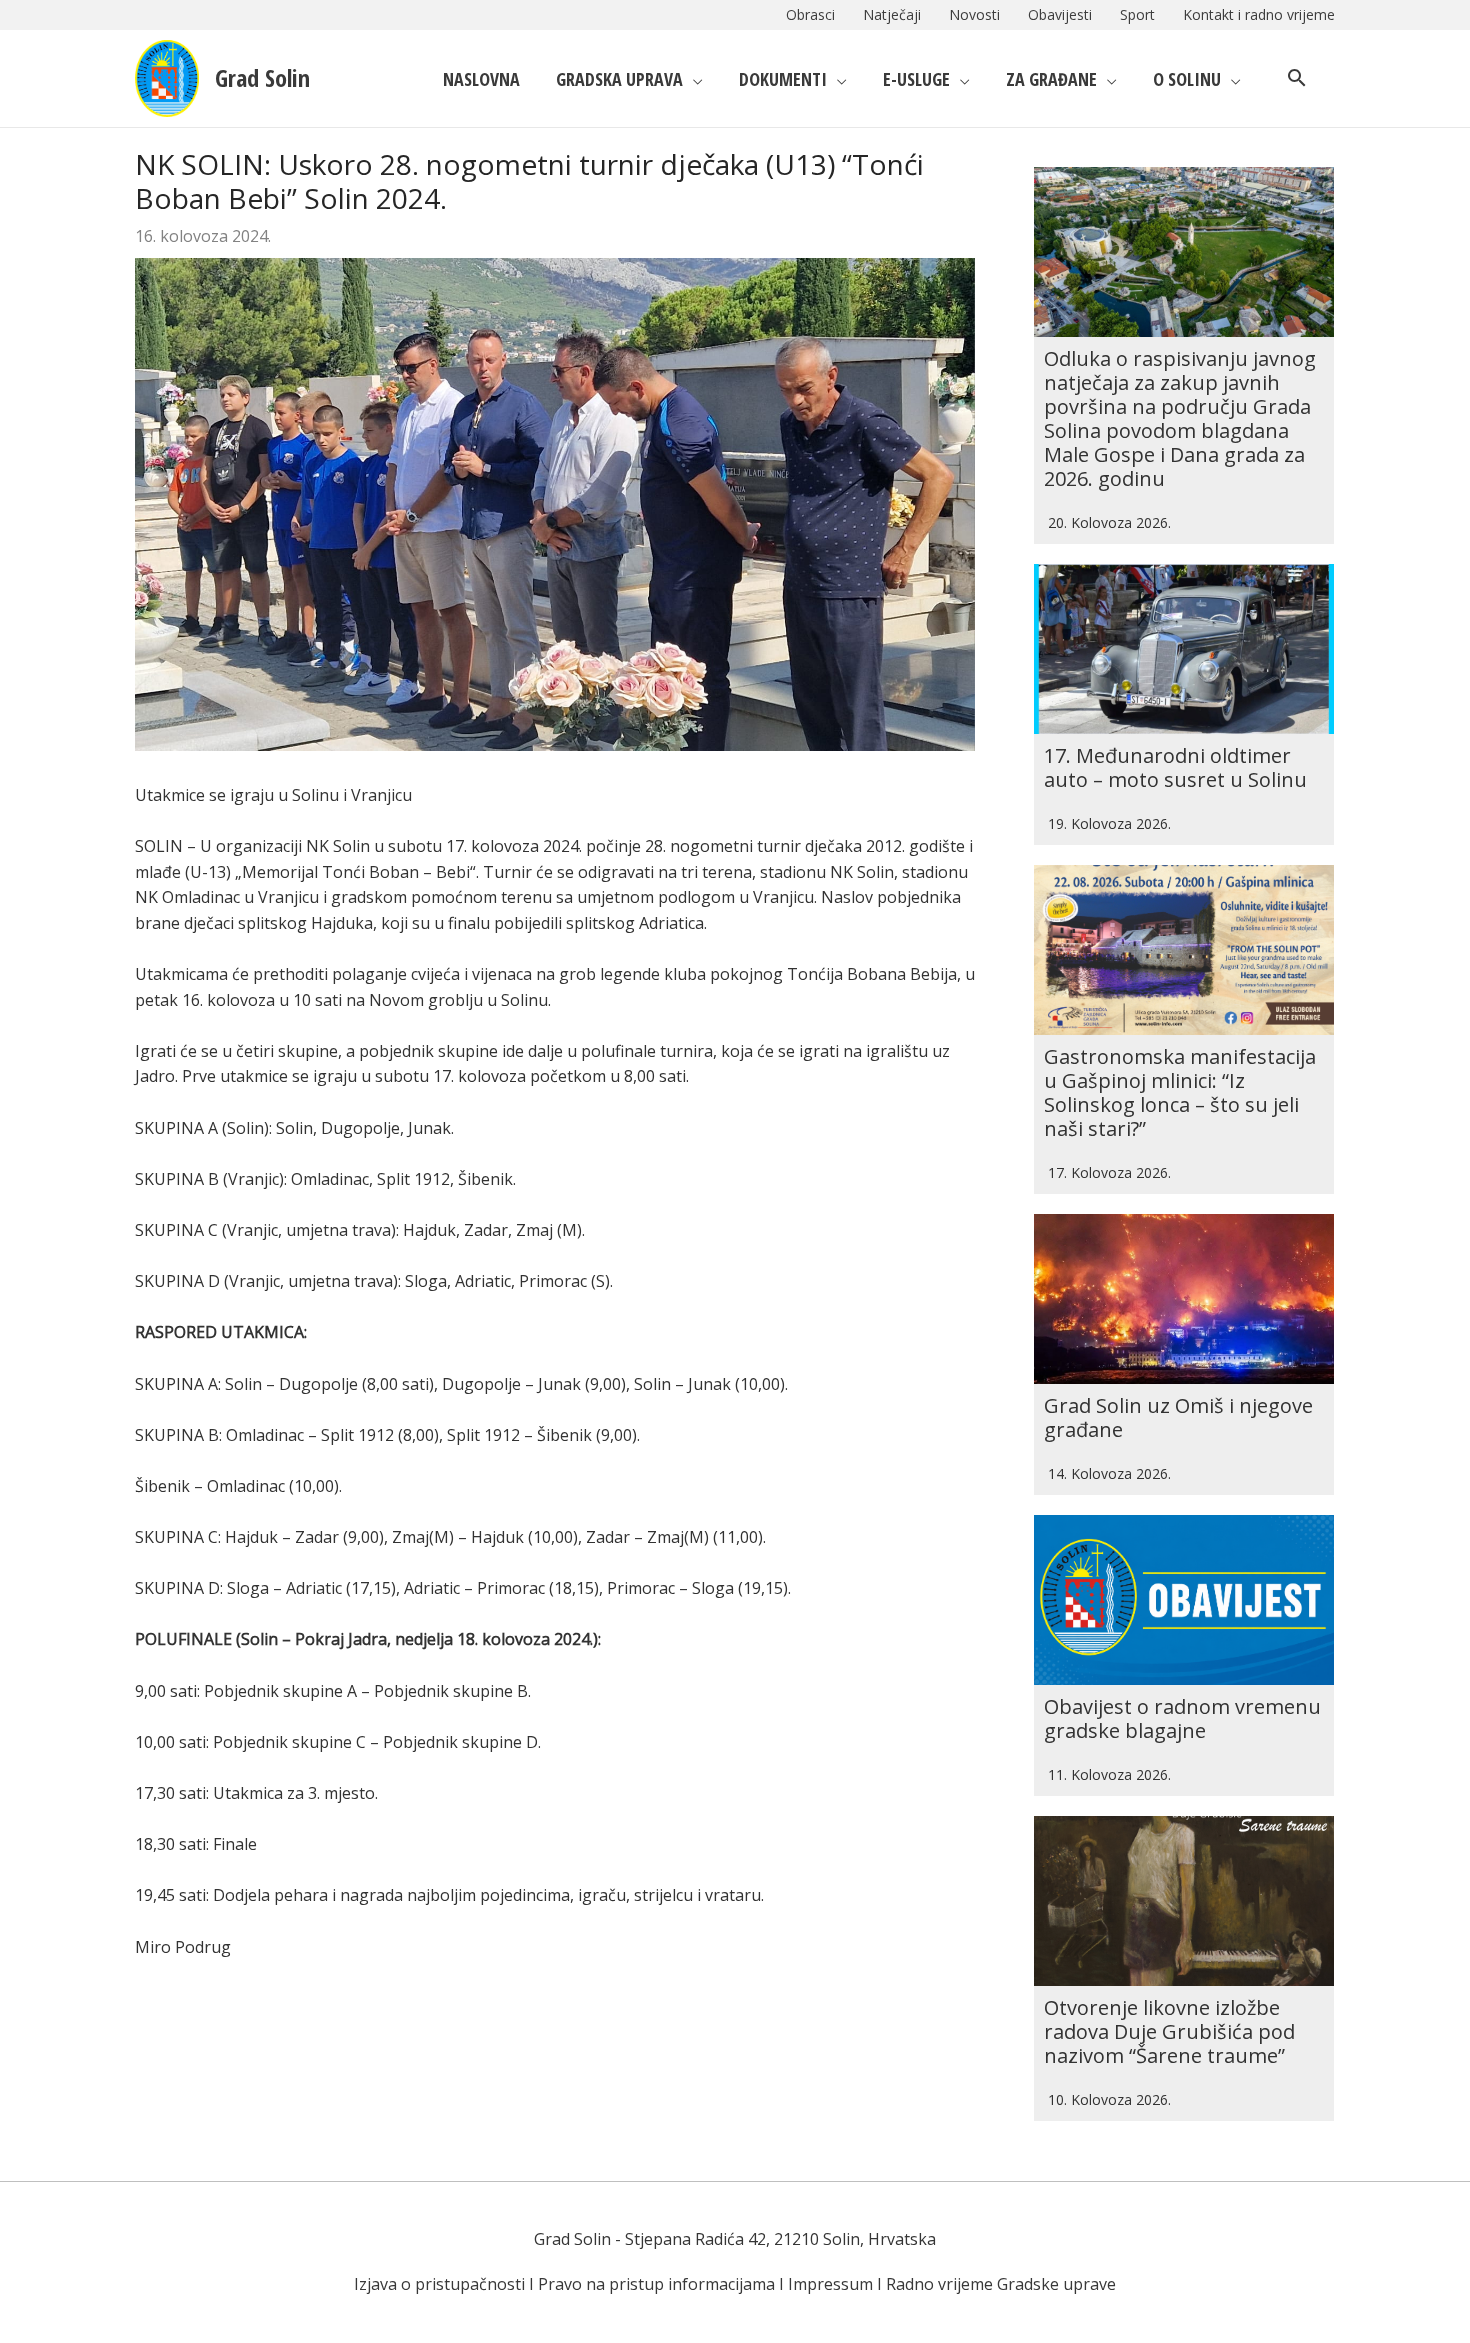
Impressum (830, 2284)
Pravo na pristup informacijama (656, 2284)
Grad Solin (262, 77)
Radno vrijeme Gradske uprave (1001, 2284)
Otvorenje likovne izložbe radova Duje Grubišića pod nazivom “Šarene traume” (1169, 2031)
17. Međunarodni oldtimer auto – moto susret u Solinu (1175, 767)
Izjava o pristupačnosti (439, 2284)
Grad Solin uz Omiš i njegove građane (1178, 1417)
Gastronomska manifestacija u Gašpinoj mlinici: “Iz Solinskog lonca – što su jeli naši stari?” (1180, 1092)
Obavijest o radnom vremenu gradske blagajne (1182, 1718)
